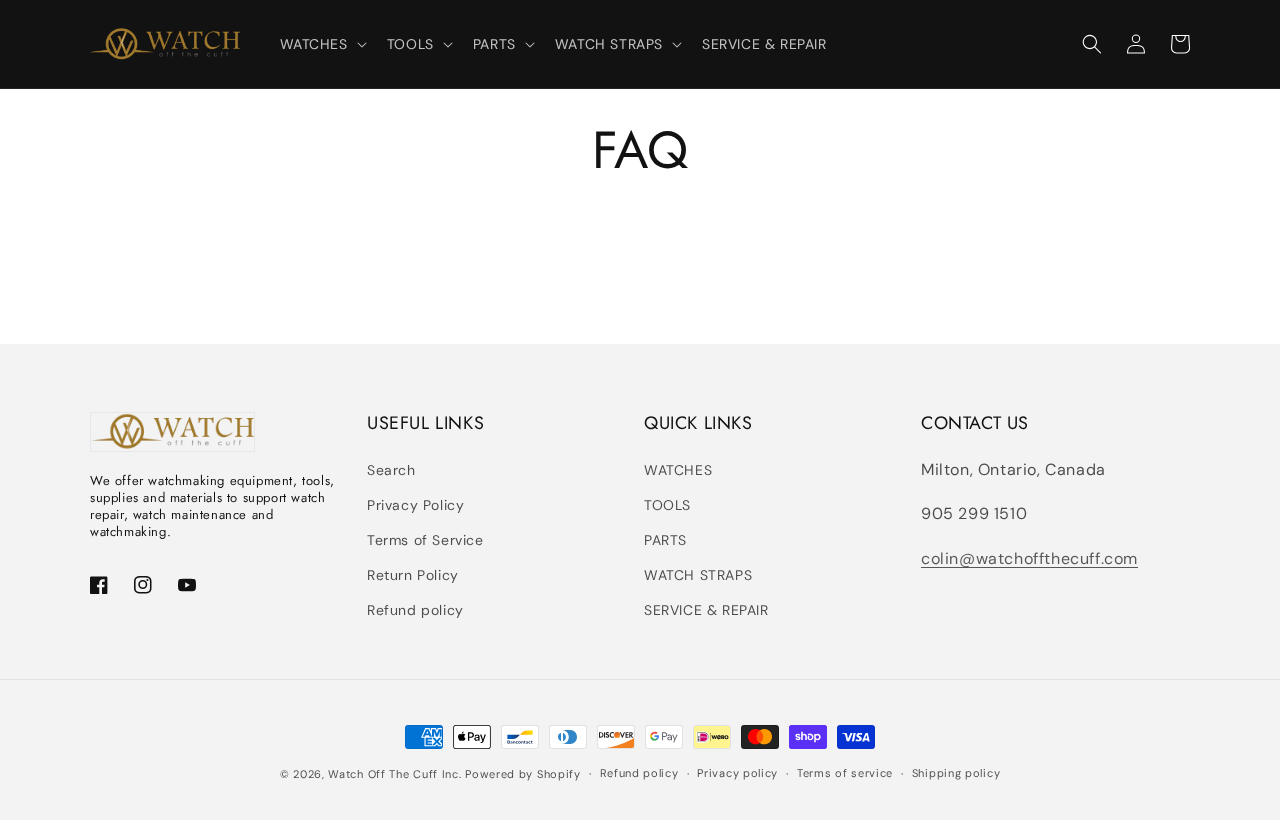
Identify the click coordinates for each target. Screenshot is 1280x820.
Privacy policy (737, 773)
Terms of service (845, 773)
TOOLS (667, 505)
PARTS (665, 540)
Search (391, 470)
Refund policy (415, 610)
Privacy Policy (415, 505)
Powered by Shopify (523, 774)
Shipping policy (956, 773)
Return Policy (413, 575)
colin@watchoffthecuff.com (1029, 558)
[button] (321, 44)
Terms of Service (425, 540)
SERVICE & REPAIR (706, 610)
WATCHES (678, 470)
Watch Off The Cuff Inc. (394, 774)
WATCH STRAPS (698, 575)
